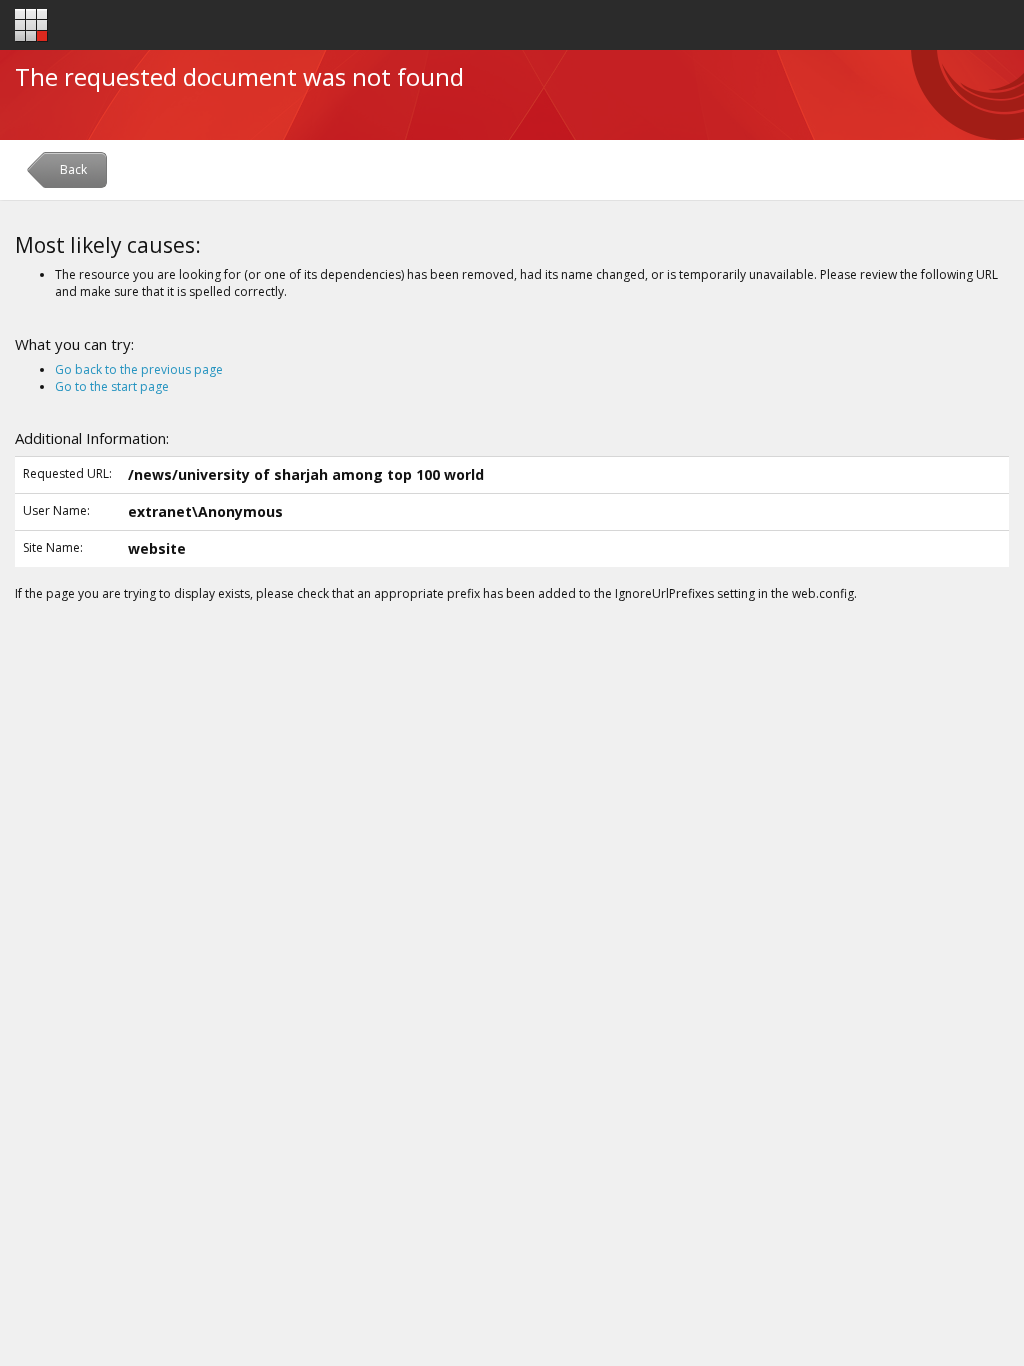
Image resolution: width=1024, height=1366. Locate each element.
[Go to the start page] (31, 25)
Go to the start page (112, 386)
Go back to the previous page (139, 369)
